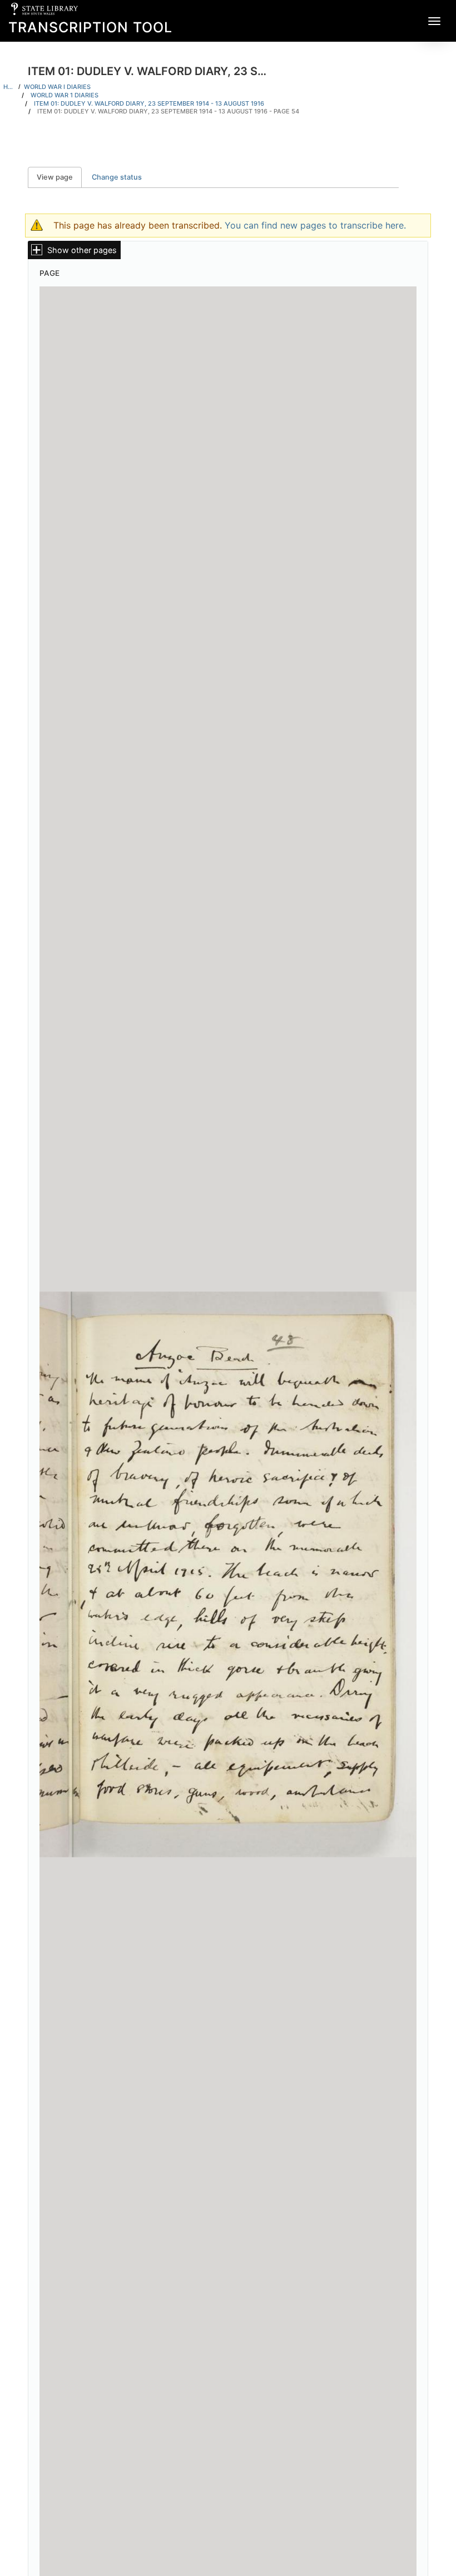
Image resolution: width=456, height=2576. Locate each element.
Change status (117, 177)
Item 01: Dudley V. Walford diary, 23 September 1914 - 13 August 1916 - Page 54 (168, 111)
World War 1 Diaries (65, 95)
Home (9, 87)
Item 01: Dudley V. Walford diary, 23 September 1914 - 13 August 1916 (149, 103)
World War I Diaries (57, 87)
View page (59, 177)
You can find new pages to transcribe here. (315, 225)
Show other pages (82, 250)
